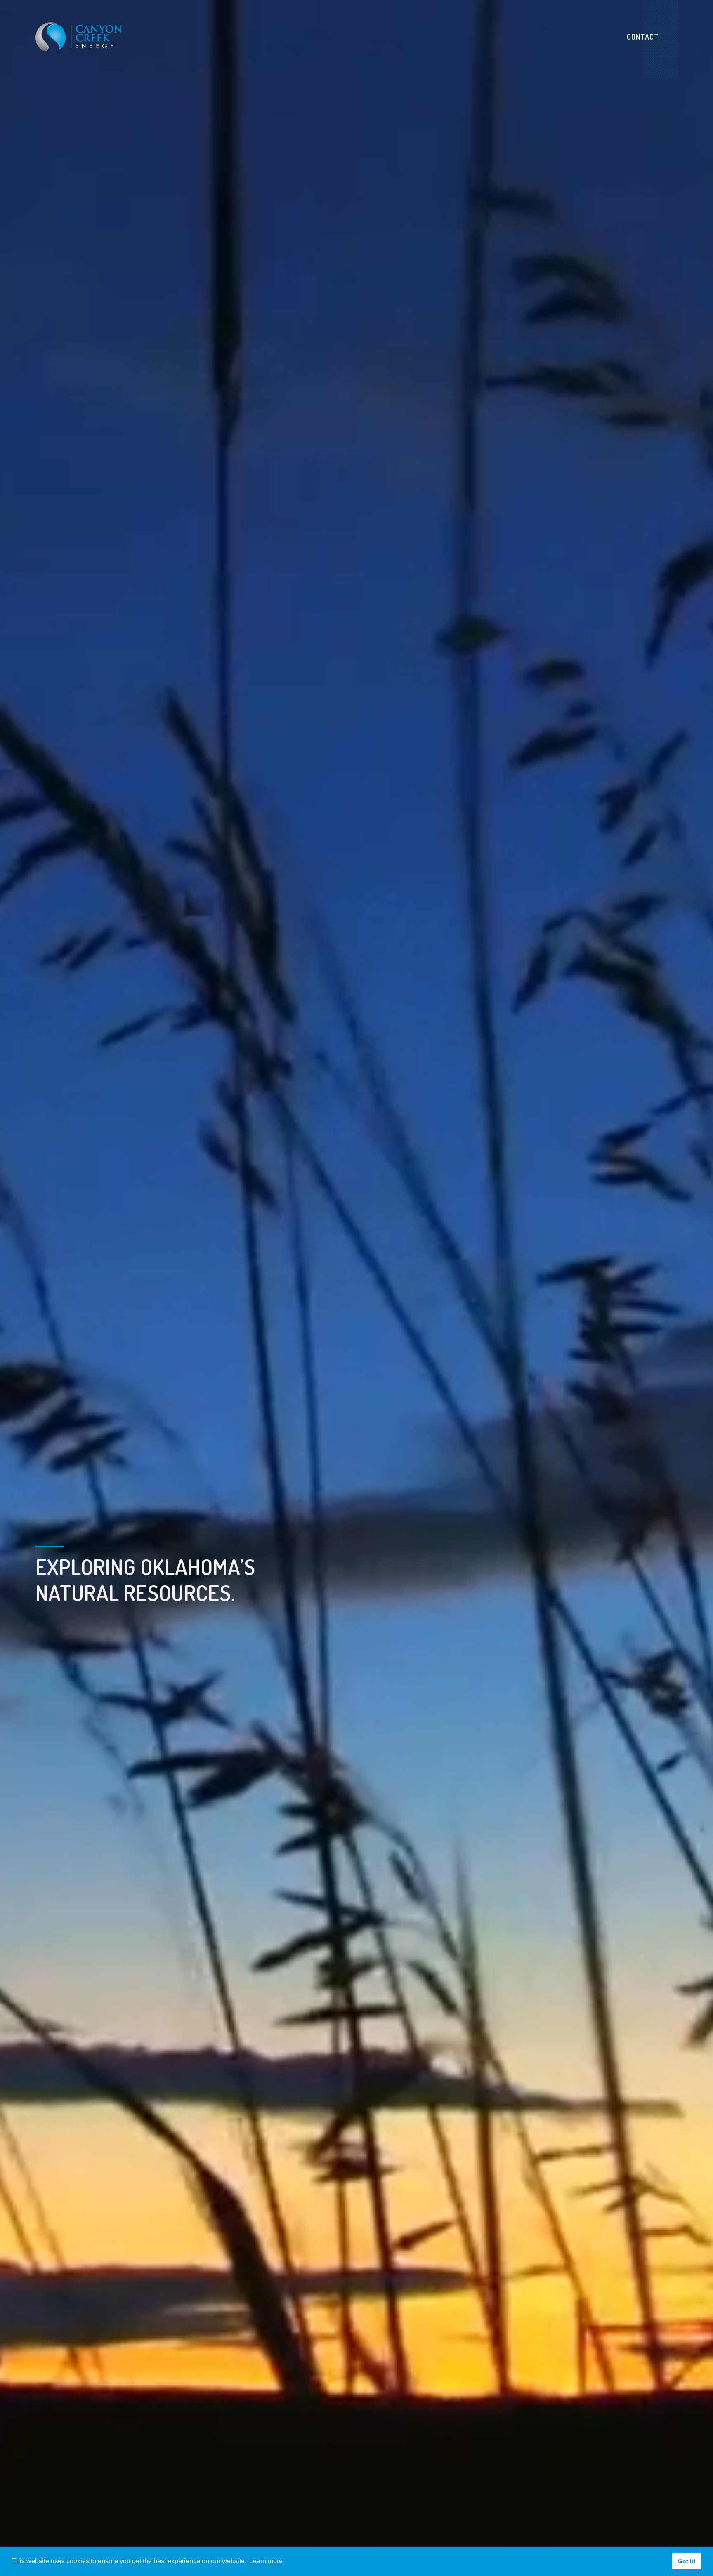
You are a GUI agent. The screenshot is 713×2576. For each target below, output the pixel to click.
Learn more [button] (266, 2561)
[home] (79, 37)
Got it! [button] (687, 2561)
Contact (643, 37)
